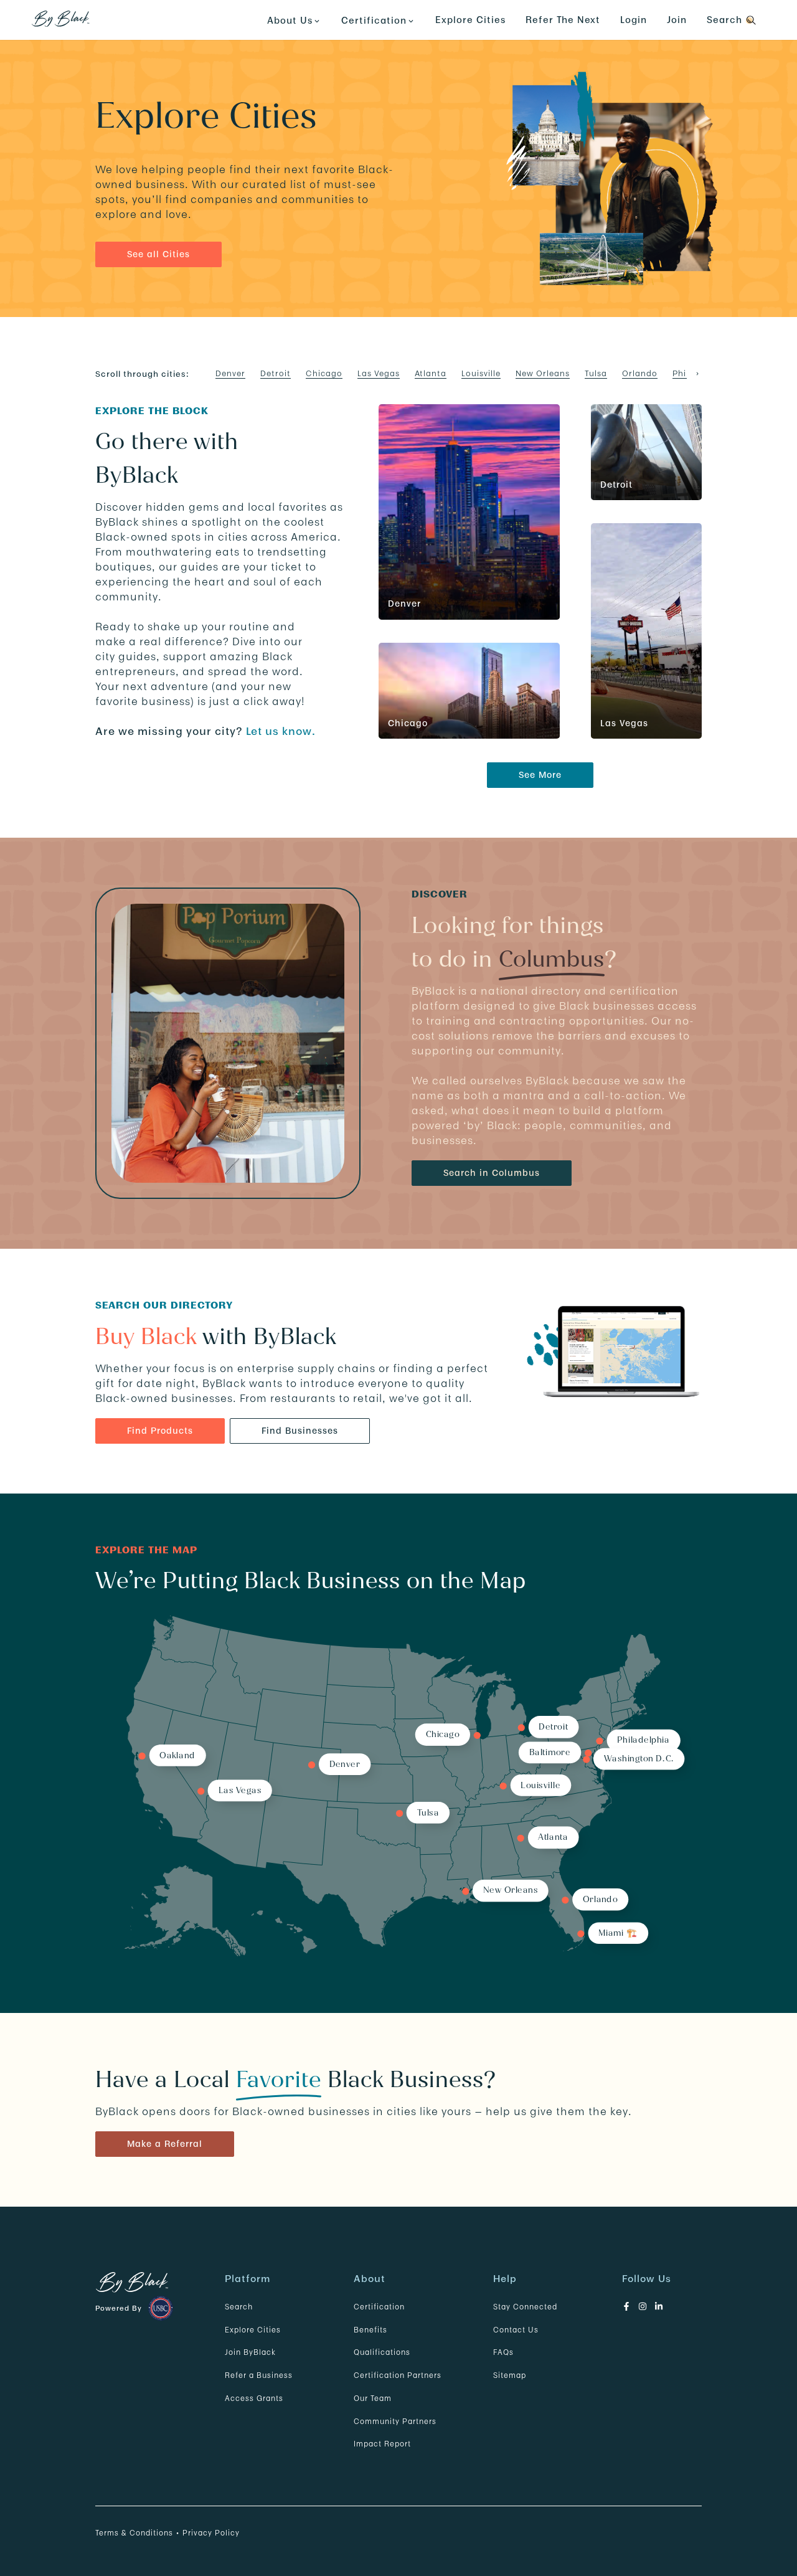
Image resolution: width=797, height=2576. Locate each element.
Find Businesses (300, 1431)
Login (634, 20)
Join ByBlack (250, 2352)
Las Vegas (379, 373)
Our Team (373, 2398)
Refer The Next (563, 20)
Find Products (160, 1431)
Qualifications (382, 2352)
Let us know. (281, 731)
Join (677, 20)
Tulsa (596, 373)
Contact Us (516, 2330)
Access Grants (254, 2398)
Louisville (481, 373)
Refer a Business (259, 2375)
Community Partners (395, 2421)
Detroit (276, 373)
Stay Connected (525, 2307)
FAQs (503, 2352)
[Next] (697, 374)
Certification (379, 2307)
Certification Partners (398, 2375)
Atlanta (431, 373)
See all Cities (158, 254)
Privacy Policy (211, 2533)
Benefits (370, 2330)
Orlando (640, 373)
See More (540, 775)
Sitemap (510, 2375)
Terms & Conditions (134, 2533)
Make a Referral (165, 2144)
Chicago (324, 373)
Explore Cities (470, 20)
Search (239, 2307)
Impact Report (382, 2444)
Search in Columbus (492, 1173)
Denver (230, 373)
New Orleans (543, 373)
